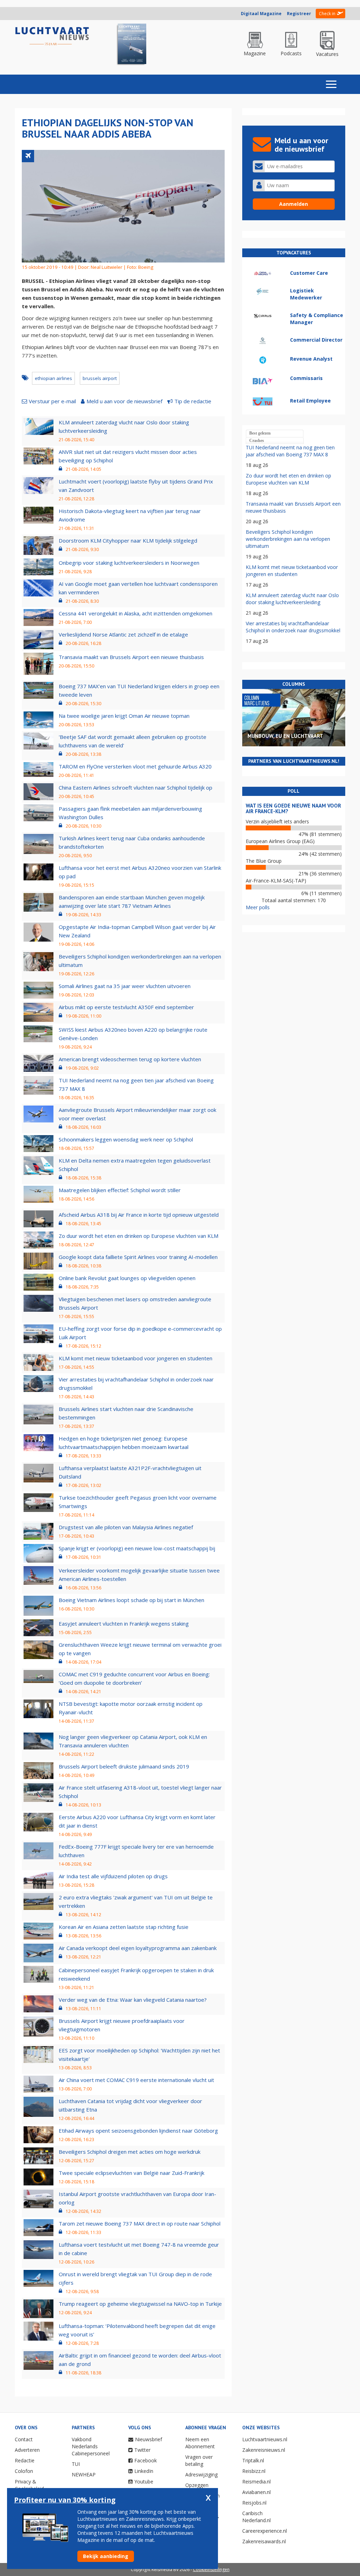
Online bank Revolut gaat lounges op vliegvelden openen (127, 1278)
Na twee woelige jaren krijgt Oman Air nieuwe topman (124, 716)
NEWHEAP (84, 2474)
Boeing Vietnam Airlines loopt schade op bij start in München (131, 1600)
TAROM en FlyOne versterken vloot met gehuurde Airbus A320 (135, 766)
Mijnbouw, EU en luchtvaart (285, 736)
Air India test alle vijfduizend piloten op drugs (113, 1876)
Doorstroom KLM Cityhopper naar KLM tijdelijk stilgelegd (128, 540)
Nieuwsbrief (149, 2439)
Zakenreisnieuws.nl (264, 2450)
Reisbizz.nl (254, 2471)
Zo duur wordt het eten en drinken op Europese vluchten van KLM (139, 1236)
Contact (24, 2439)
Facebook (146, 2460)
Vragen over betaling (199, 2460)
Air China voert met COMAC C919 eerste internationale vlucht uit (136, 2080)
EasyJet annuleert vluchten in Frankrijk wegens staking (124, 1624)
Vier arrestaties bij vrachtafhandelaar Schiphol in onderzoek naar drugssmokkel (293, 627)
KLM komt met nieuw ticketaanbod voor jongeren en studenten (136, 1358)
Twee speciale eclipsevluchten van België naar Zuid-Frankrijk (131, 2173)
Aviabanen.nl (256, 2492)
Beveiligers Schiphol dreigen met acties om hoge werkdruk (130, 2152)
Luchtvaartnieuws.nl (265, 2439)
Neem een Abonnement (200, 2443)
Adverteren (27, 2450)
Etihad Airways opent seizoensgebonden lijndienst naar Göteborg (138, 2131)
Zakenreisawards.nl (264, 2541)
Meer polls (258, 907)
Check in (327, 14)
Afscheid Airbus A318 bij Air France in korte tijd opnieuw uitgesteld (139, 1215)
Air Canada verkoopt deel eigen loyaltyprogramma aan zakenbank (138, 1948)
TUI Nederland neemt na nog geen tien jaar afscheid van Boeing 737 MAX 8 (290, 451)
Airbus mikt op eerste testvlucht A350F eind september (126, 1007)
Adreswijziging (201, 2474)
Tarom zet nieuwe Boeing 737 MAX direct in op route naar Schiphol (140, 2223)
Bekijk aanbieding (106, 2556)
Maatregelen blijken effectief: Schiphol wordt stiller (120, 1190)
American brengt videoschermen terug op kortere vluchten (130, 1059)
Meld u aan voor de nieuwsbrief (124, 401)
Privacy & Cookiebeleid (29, 2485)
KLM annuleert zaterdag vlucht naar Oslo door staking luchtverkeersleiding (292, 599)
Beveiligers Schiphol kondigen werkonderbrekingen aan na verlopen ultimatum (288, 539)
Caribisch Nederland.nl (256, 2517)
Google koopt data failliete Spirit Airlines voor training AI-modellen (138, 1257)
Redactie (25, 2460)
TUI (76, 2464)
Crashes (257, 441)
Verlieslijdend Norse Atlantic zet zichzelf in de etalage (123, 634)
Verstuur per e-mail (52, 401)
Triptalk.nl (253, 2460)
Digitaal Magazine (261, 14)
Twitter (142, 2450)
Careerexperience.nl (265, 2531)
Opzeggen (197, 2485)
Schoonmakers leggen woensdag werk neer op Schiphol (126, 1139)
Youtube (144, 2482)
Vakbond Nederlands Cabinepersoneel (91, 2446)
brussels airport (100, 378)
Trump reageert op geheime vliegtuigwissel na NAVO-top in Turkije (140, 2304)
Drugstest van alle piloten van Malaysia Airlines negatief (126, 1527)
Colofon (24, 2471)
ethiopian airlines (53, 378)
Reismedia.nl (256, 2482)
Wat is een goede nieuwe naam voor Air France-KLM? (293, 809)
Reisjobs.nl (254, 2503)
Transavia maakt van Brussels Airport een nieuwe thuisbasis (131, 657)
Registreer (299, 14)
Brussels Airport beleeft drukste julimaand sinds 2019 (124, 1766)
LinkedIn (144, 2471)
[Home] (52, 36)
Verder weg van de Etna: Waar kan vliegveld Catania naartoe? (133, 2000)
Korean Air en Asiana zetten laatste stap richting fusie (124, 1927)
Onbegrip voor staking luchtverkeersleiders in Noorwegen (129, 563)
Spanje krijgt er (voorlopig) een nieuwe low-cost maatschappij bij (137, 1548)
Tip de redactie (193, 401)
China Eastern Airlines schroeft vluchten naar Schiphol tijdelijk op (136, 787)
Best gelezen (260, 433)
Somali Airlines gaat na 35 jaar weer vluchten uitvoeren (125, 986)
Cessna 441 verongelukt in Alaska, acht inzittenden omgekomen (136, 613)
